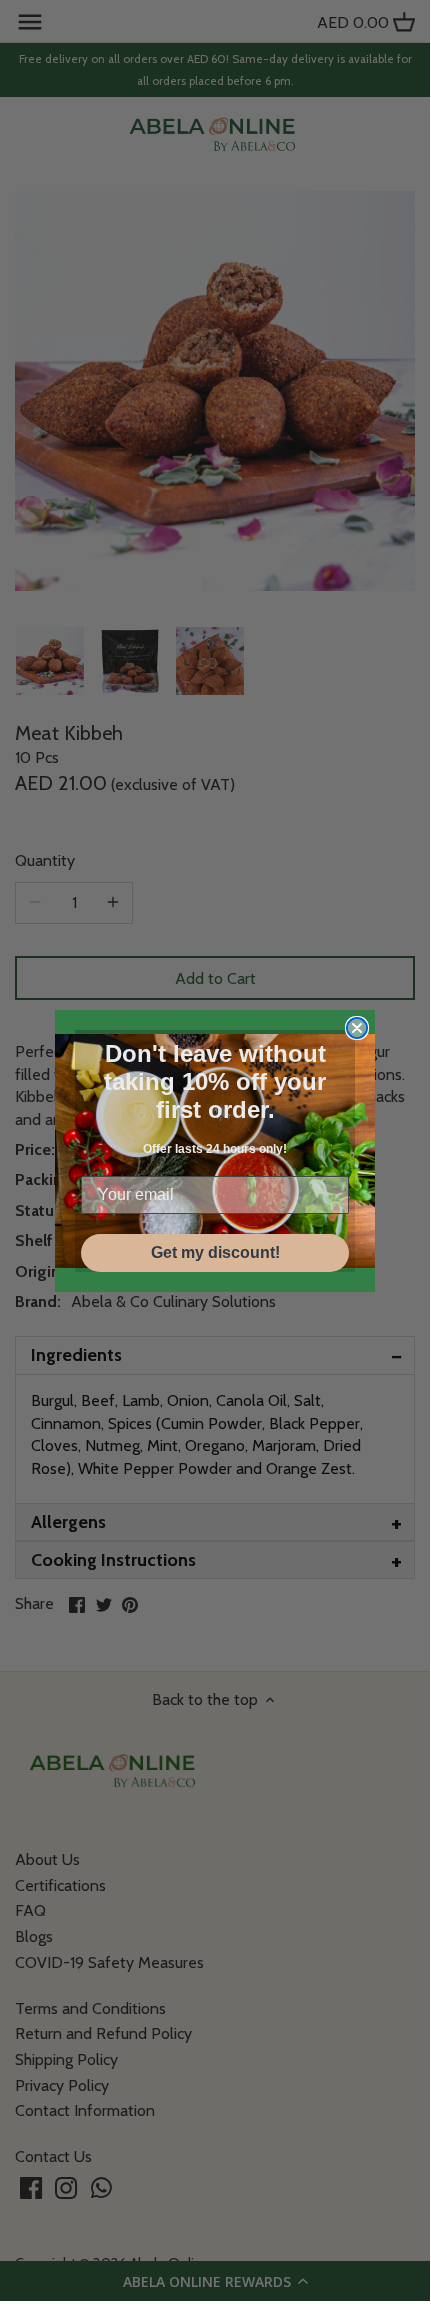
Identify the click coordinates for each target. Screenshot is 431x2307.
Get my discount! (215, 1252)
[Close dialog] (357, 1028)
